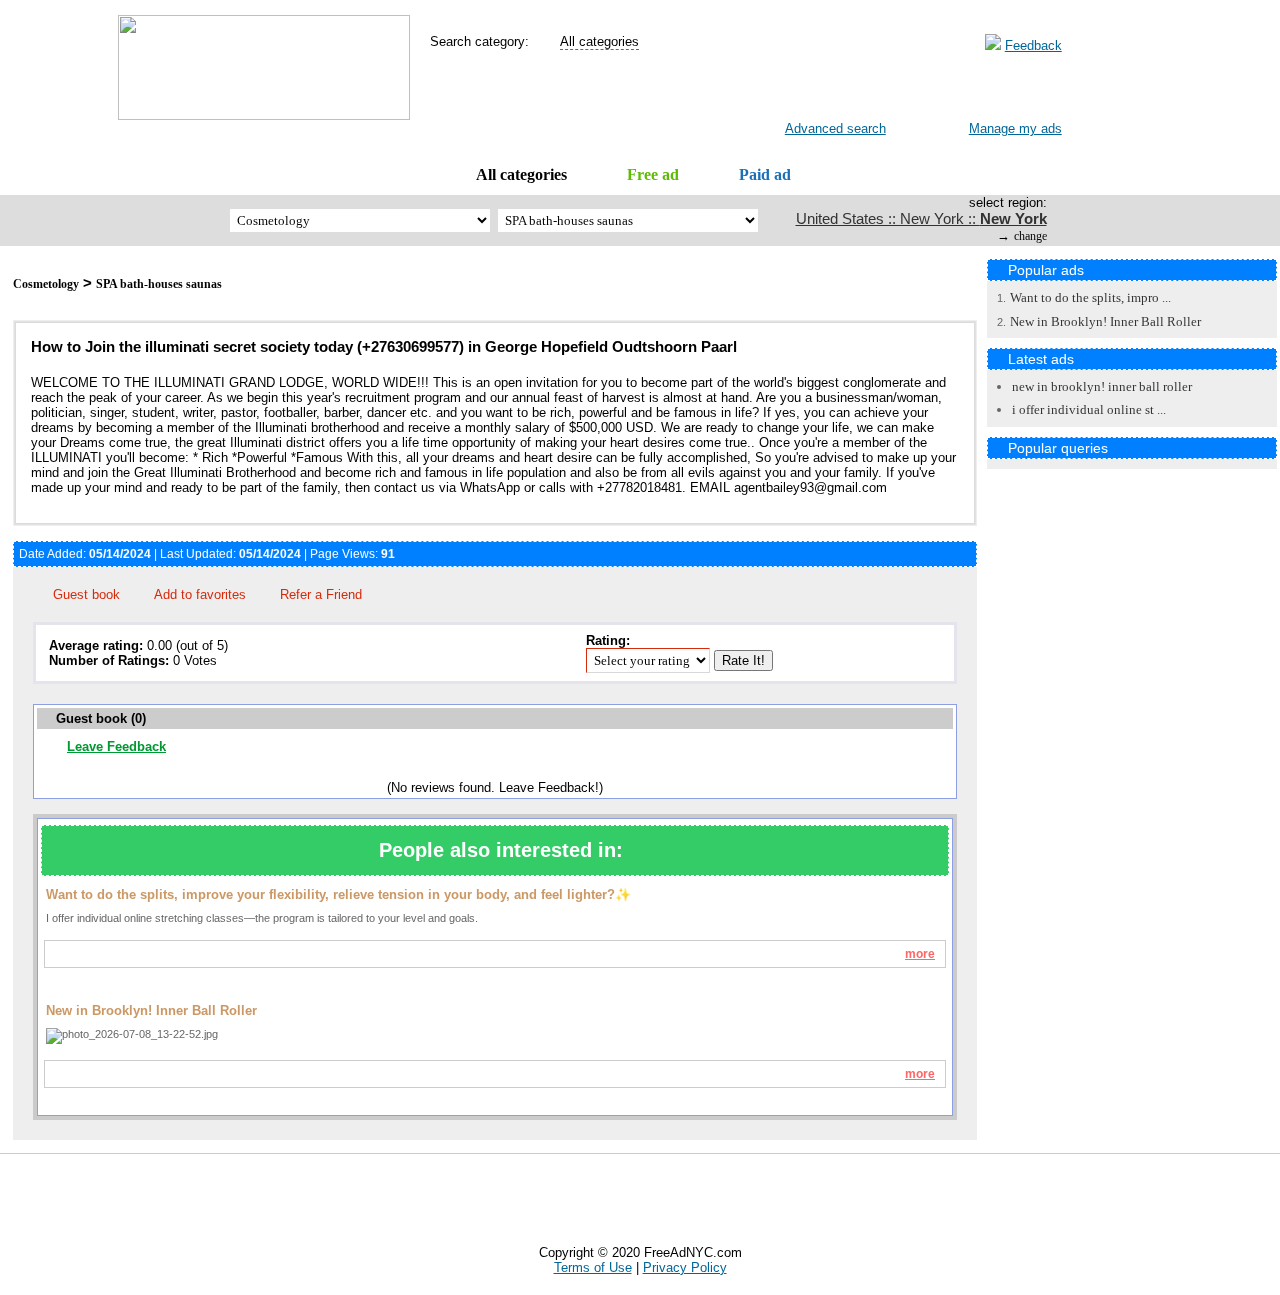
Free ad (653, 174)
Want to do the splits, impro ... (1090, 297)
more (920, 954)
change (1030, 236)
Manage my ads (1015, 128)
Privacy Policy (685, 1267)
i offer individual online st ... (1089, 409)
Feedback (1033, 45)
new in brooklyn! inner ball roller (1102, 386)
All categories (521, 174)
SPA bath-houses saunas (159, 284)
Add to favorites (200, 594)
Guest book (86, 594)
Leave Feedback (116, 746)
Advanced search (835, 128)
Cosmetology (46, 284)
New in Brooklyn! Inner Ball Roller (1105, 321)
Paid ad (765, 174)
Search (820, 91)
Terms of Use (593, 1267)
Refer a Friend (321, 594)
